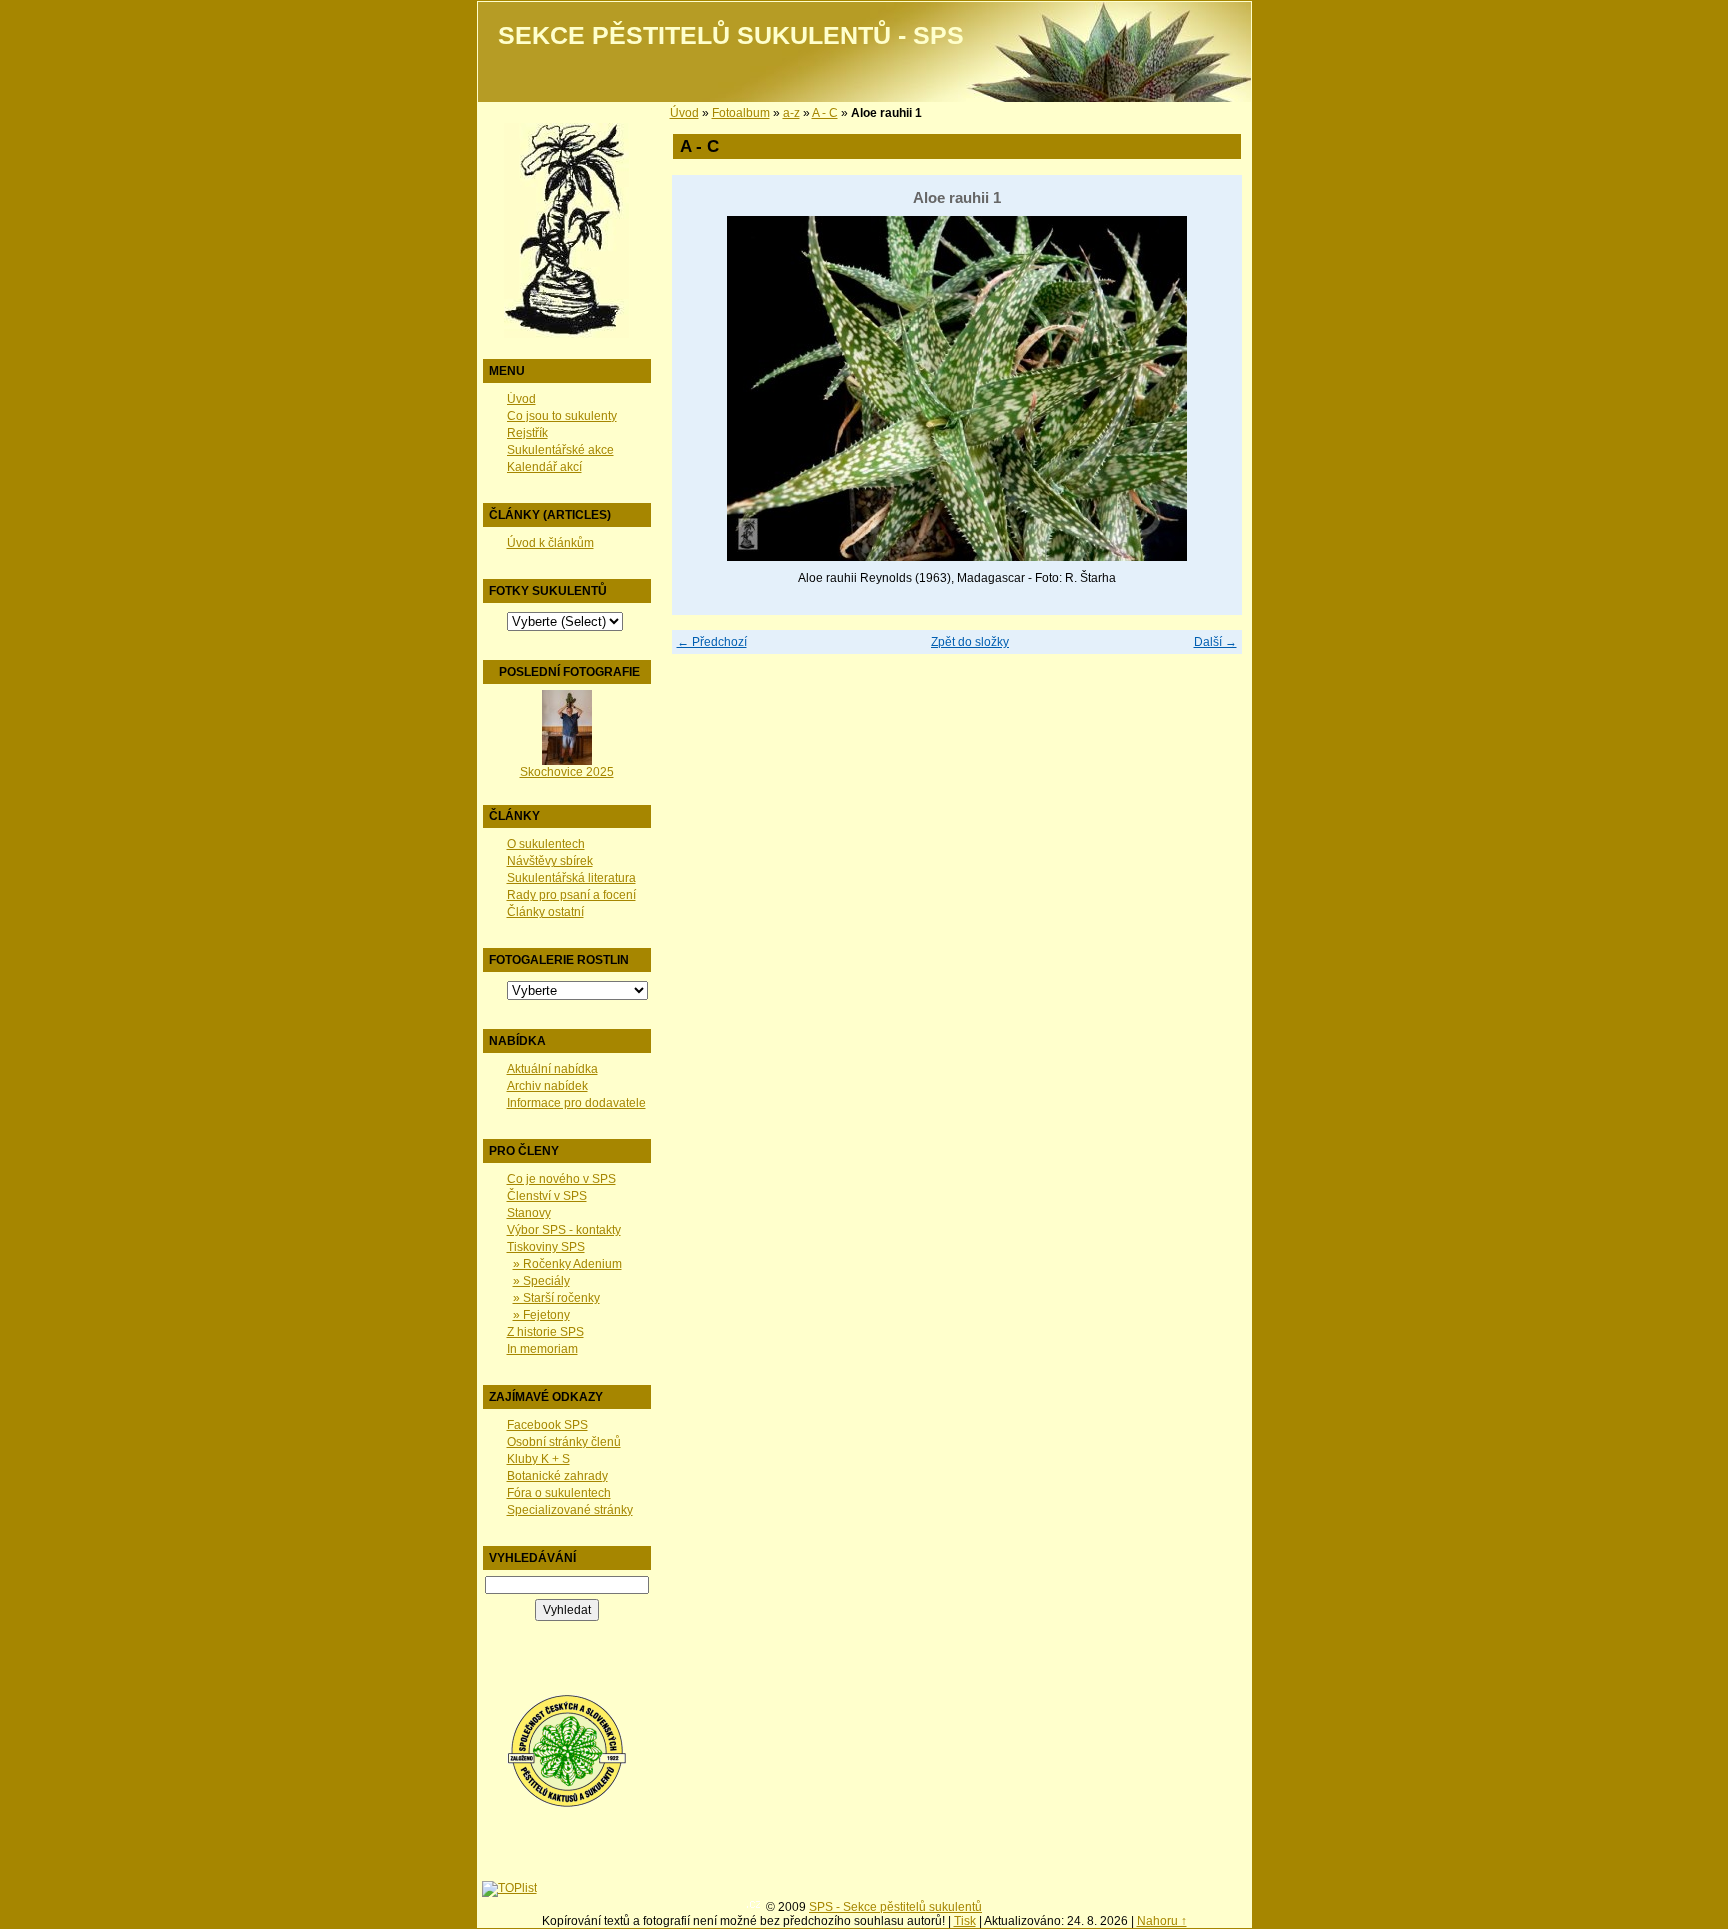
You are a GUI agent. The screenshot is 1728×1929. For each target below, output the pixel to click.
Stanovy (529, 1213)
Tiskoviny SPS (546, 1247)
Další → (1215, 642)
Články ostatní (545, 912)
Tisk (965, 1921)
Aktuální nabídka (552, 1069)
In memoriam (542, 1349)
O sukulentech (546, 844)
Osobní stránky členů (564, 1442)
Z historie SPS (545, 1332)
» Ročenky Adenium (567, 1264)
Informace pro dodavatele (576, 1103)
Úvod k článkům (550, 543)
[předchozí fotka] (704, 388)
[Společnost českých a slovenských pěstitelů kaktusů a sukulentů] (567, 1804)
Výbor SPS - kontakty (564, 1230)
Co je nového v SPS (561, 1179)
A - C (825, 113)
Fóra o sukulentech (559, 1493)
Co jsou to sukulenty (562, 416)
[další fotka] (1209, 388)
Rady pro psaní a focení (571, 895)
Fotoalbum (741, 113)
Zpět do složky (970, 642)
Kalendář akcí (544, 467)
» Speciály (541, 1281)
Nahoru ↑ (1162, 1921)
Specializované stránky (570, 1510)
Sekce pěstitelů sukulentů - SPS (731, 35)
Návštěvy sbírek (550, 861)
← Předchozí (712, 642)
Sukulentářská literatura (571, 878)
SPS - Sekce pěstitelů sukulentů (895, 1907)
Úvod (521, 399)
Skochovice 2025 (567, 772)
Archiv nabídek (547, 1086)
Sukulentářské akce (560, 450)
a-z (791, 113)
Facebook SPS (547, 1425)
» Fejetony (541, 1315)
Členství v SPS (547, 1196)
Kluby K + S (538, 1459)
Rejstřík (527, 433)
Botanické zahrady (557, 1476)
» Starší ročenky (556, 1298)
